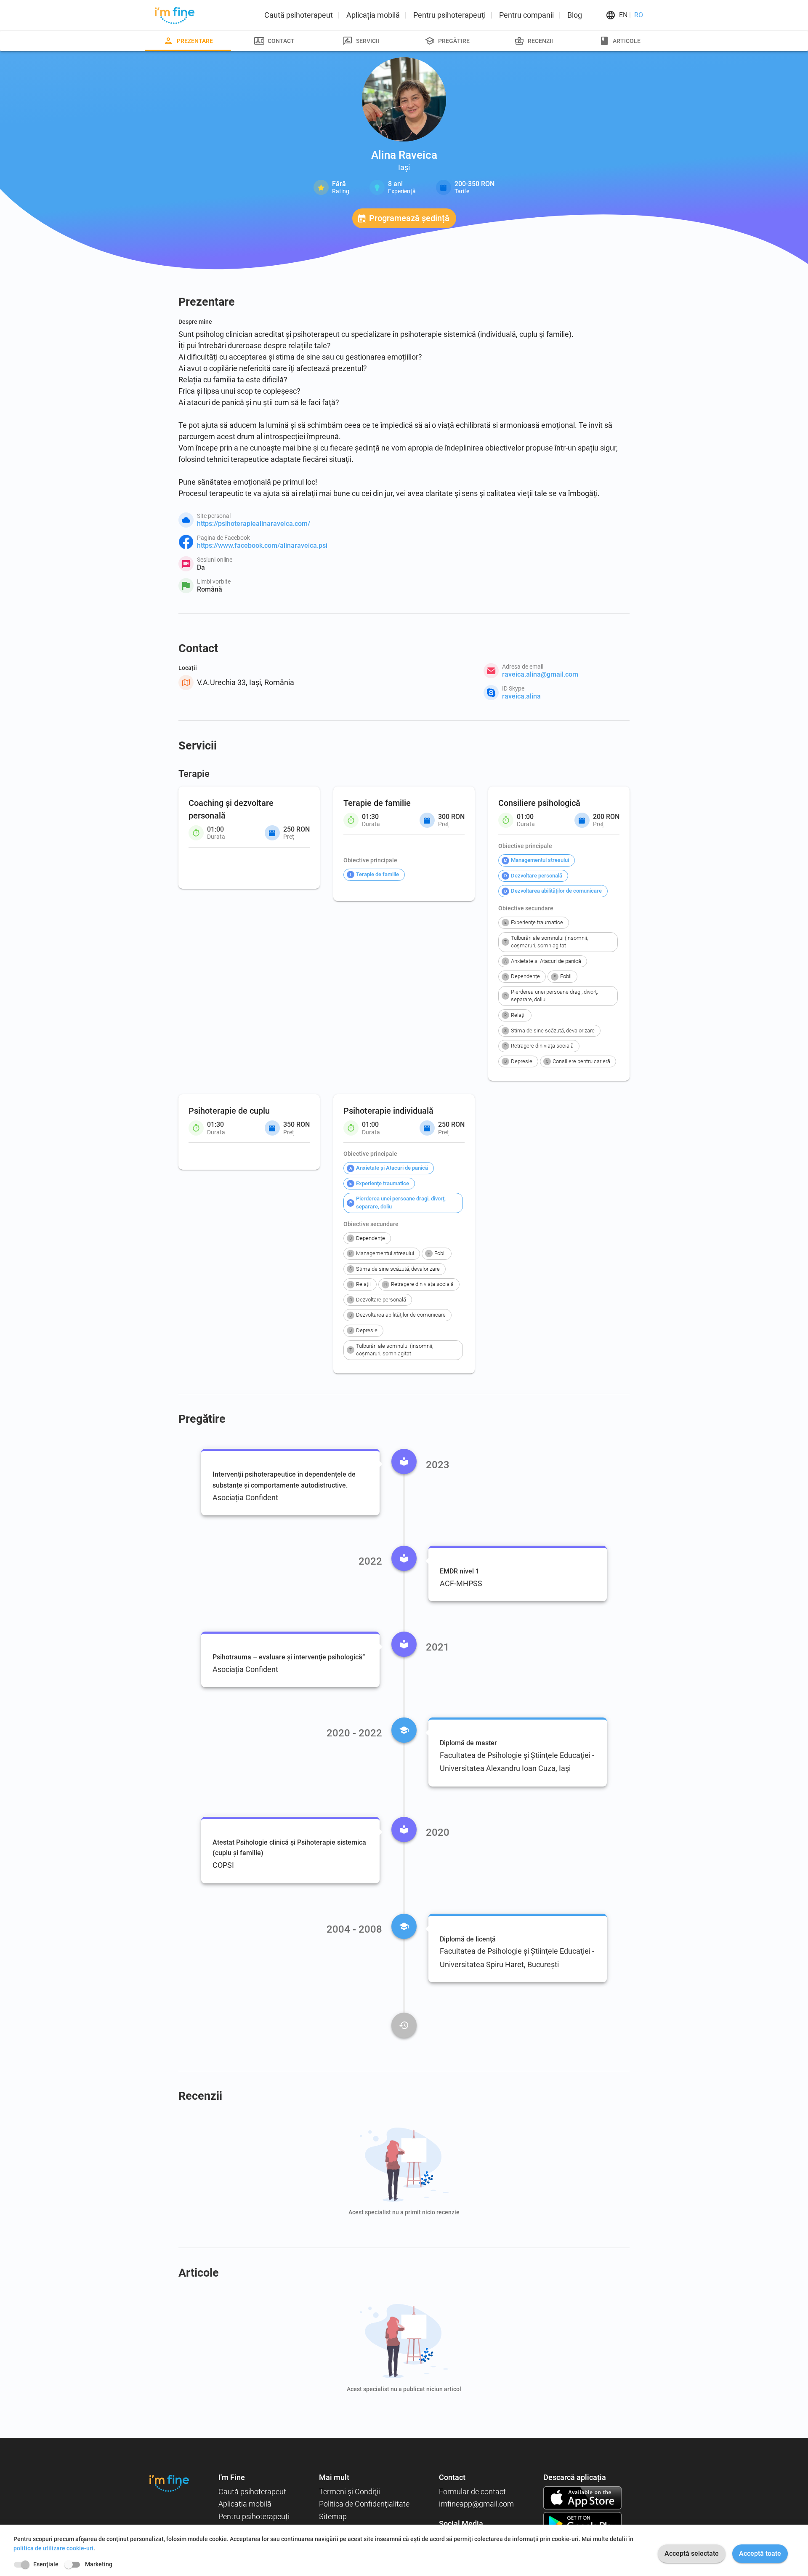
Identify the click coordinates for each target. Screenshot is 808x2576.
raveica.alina (521, 696)
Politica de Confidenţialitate (364, 2504)
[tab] (188, 41)
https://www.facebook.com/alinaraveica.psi (262, 545)
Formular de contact (472, 2492)
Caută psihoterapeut (299, 15)
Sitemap (333, 2516)
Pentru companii (526, 15)
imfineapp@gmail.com (476, 2504)
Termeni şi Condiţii (350, 2492)
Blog (575, 15)
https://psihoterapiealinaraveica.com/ (254, 524)
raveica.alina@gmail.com (540, 674)
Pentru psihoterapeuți (449, 15)
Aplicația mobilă (373, 15)
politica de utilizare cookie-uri (53, 2548)
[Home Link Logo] (169, 2483)
